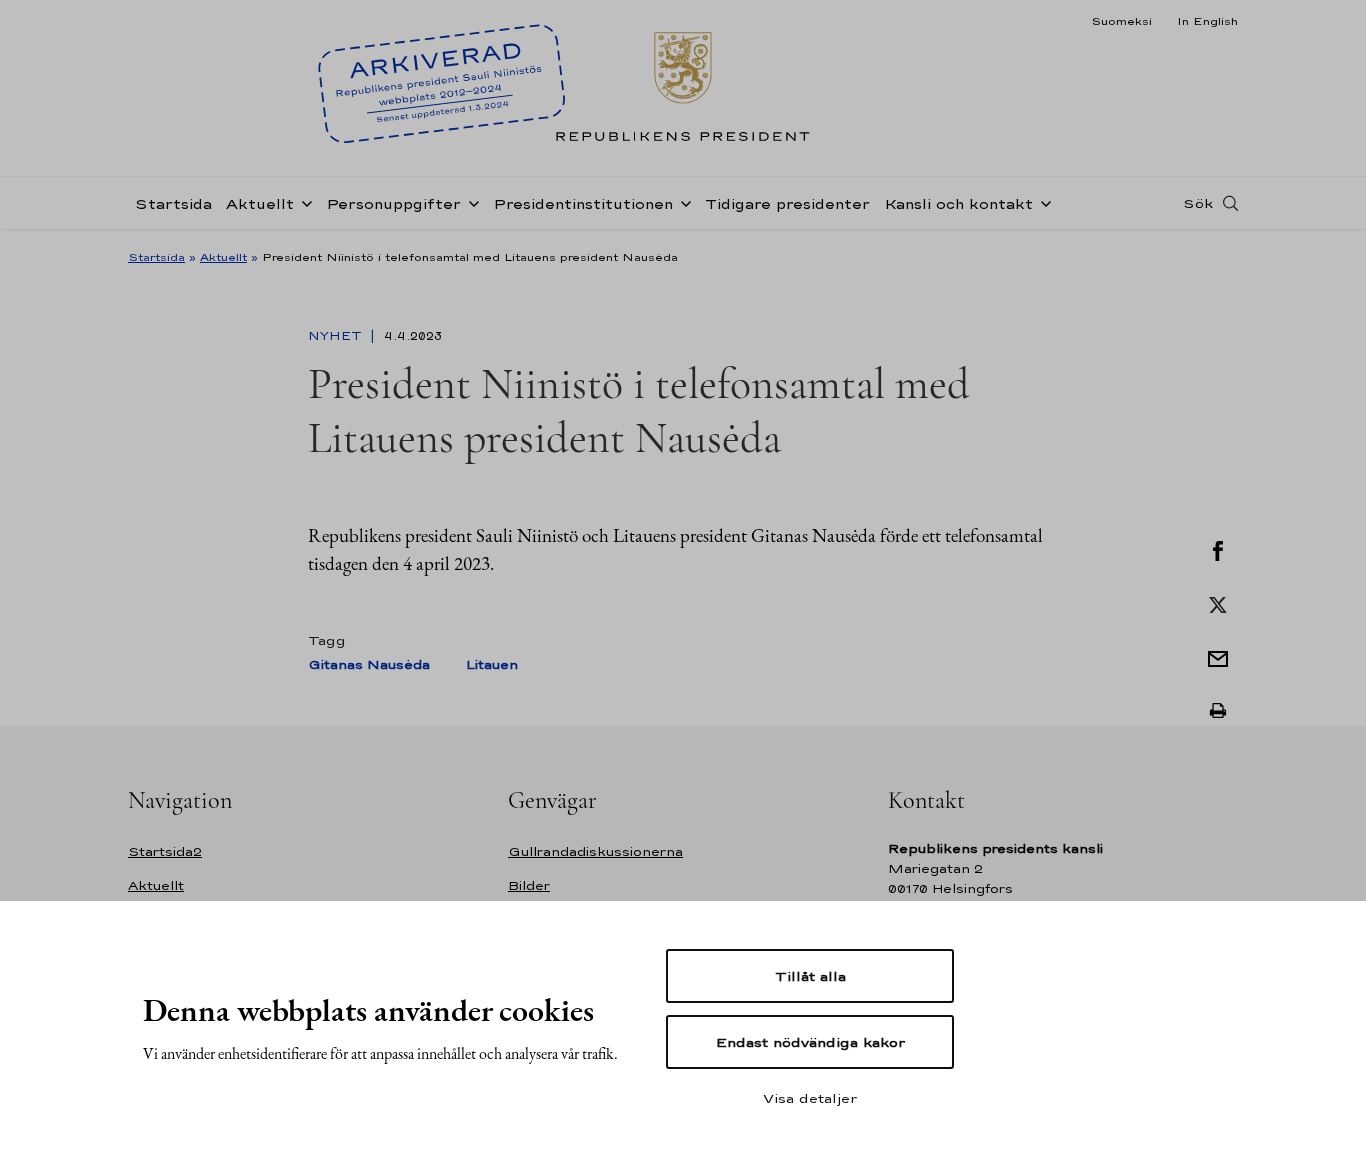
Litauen (492, 664)
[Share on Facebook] (1218, 549)
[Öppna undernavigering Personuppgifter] (470, 202)
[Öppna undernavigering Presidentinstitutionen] (682, 202)
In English (1207, 21)
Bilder (529, 885)
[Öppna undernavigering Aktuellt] (303, 202)
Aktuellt (260, 203)
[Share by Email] (1218, 657)
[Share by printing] (1218, 711)
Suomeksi (1121, 21)
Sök (1198, 203)
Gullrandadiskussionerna (595, 851)
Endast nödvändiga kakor (810, 1042)
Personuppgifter (393, 203)
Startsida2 (165, 851)
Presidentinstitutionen (583, 203)
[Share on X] (1218, 603)
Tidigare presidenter (787, 203)
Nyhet (337, 336)
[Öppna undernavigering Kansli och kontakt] (1042, 202)
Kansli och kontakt (958, 203)
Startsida (173, 203)
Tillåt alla (810, 976)
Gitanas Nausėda (369, 664)
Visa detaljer (810, 1098)
